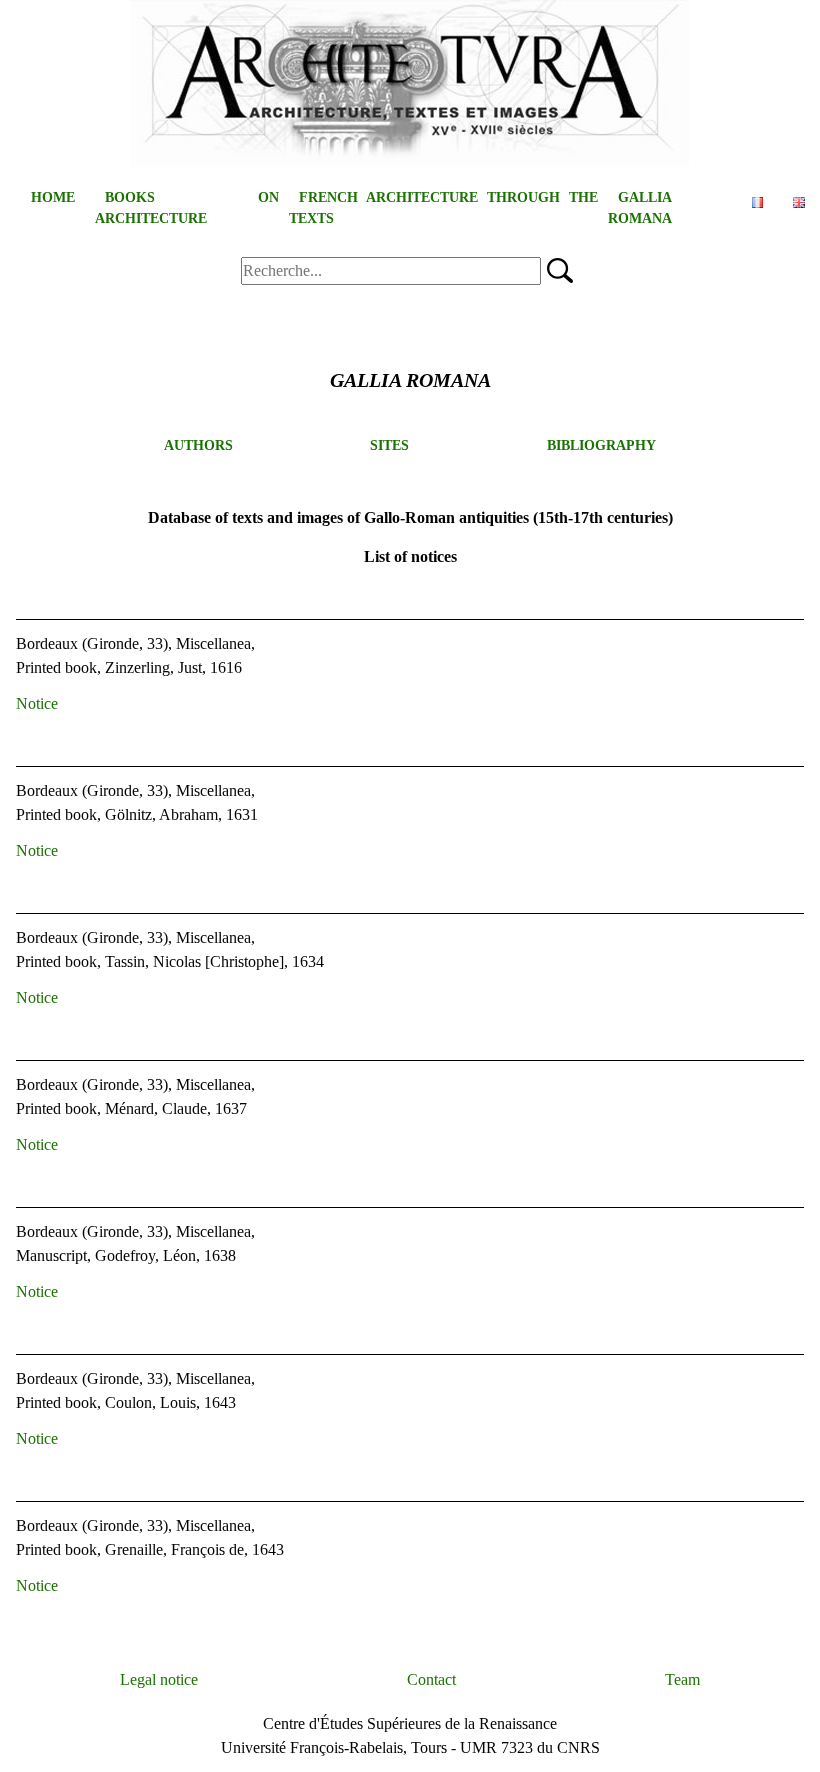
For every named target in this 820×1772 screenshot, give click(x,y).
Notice (37, 703)
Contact (431, 1679)
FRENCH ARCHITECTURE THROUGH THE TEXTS (443, 208)
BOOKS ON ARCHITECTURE (187, 208)
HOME (53, 197)
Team (682, 1679)
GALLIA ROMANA (640, 208)
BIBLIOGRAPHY (601, 445)
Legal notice (159, 1679)
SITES (389, 445)
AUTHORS (198, 445)
